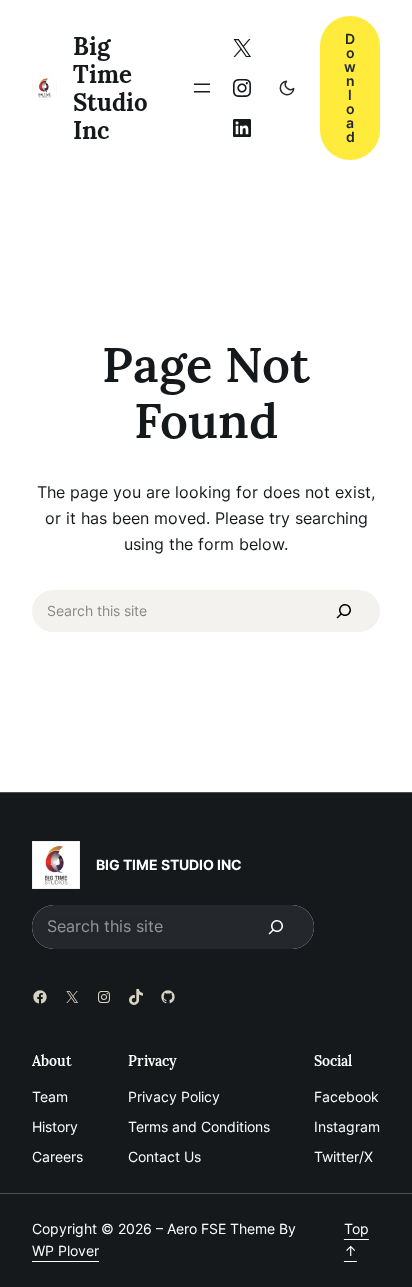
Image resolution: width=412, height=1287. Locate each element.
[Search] (344, 611)
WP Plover (65, 1250)
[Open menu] (202, 88)
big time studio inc (110, 88)
